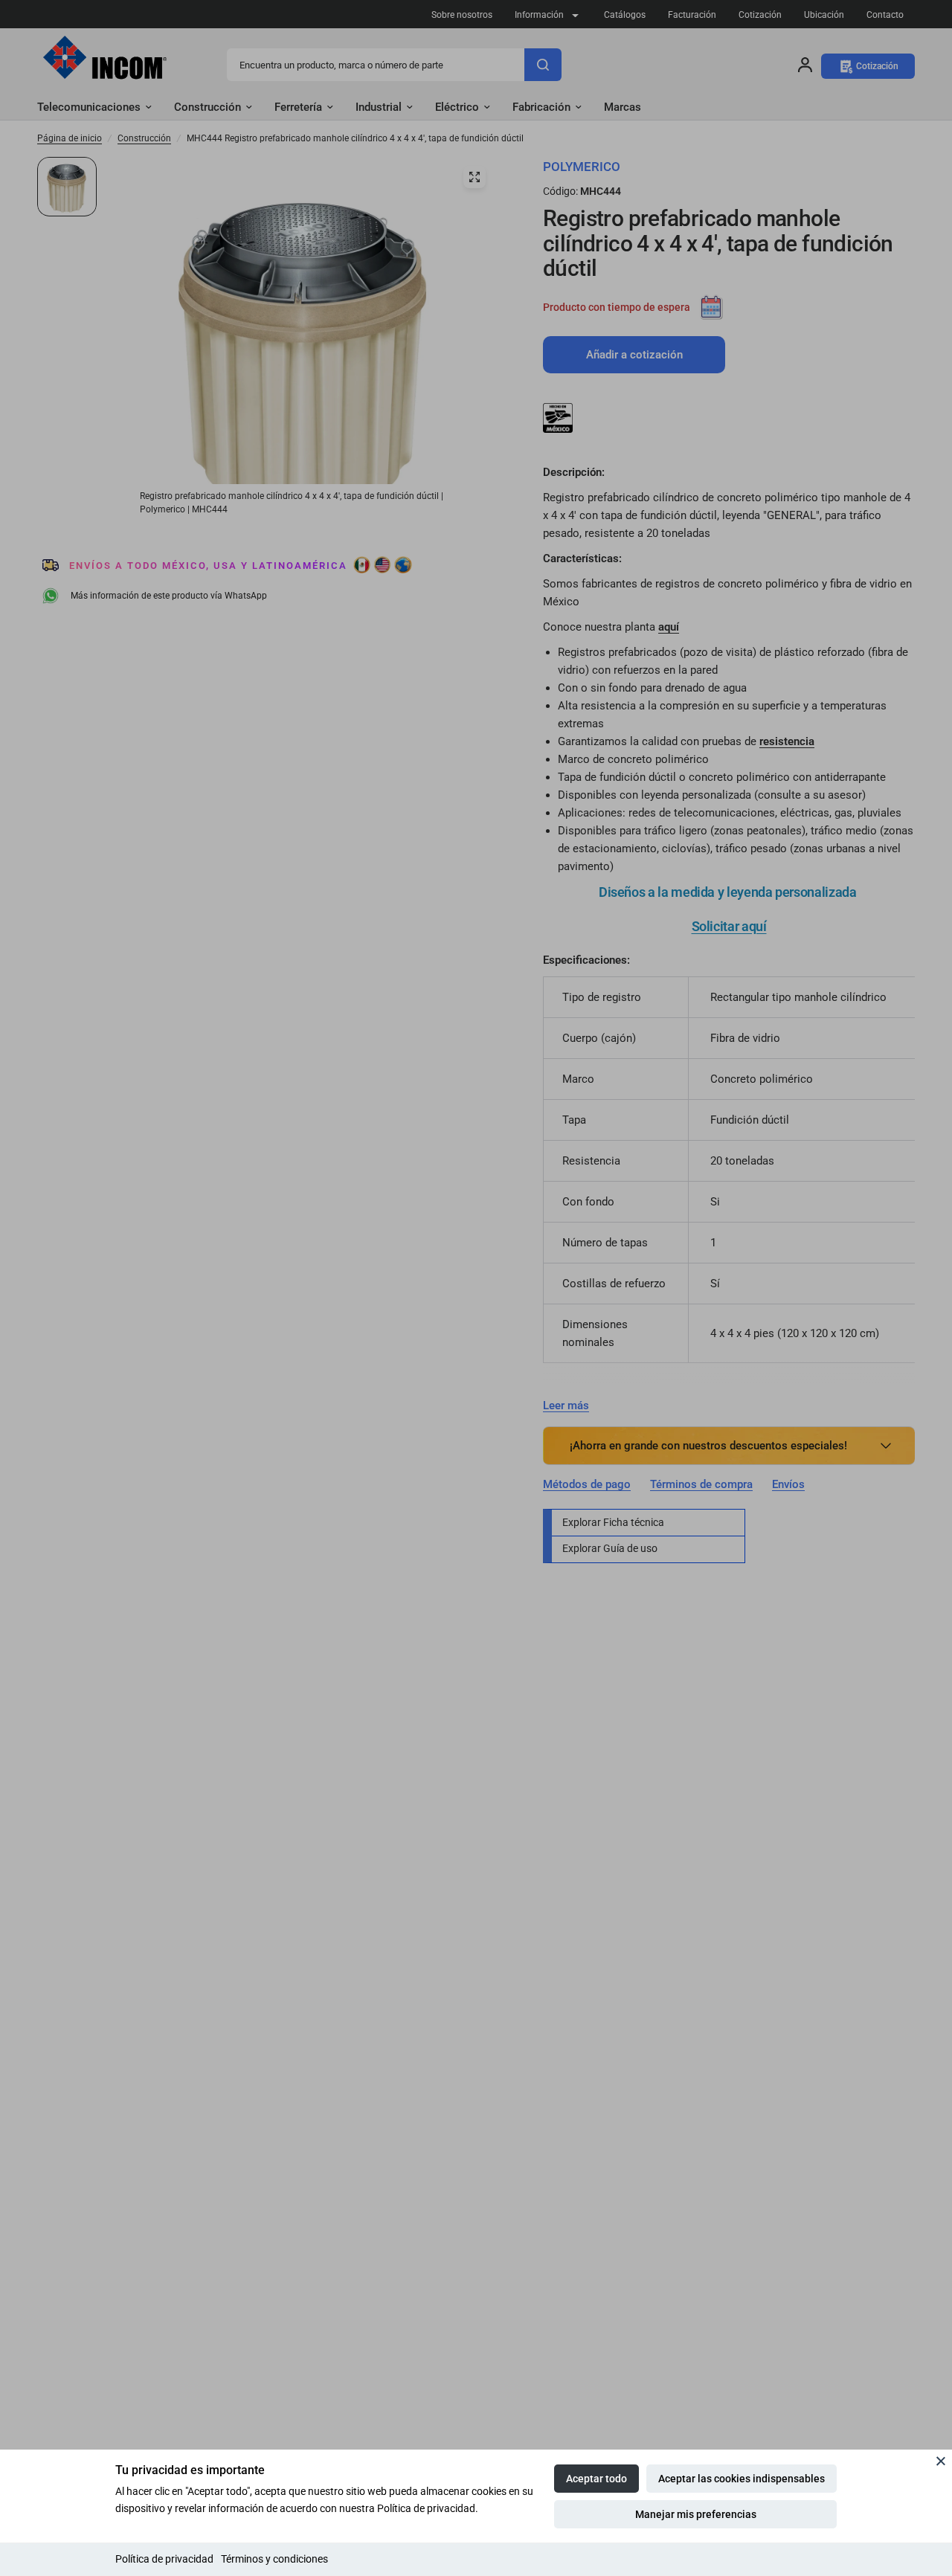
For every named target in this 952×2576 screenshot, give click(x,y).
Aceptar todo (596, 2479)
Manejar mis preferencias (696, 2514)
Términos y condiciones (274, 2559)
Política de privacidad (164, 2559)
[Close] (941, 2461)
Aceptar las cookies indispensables (742, 2479)
